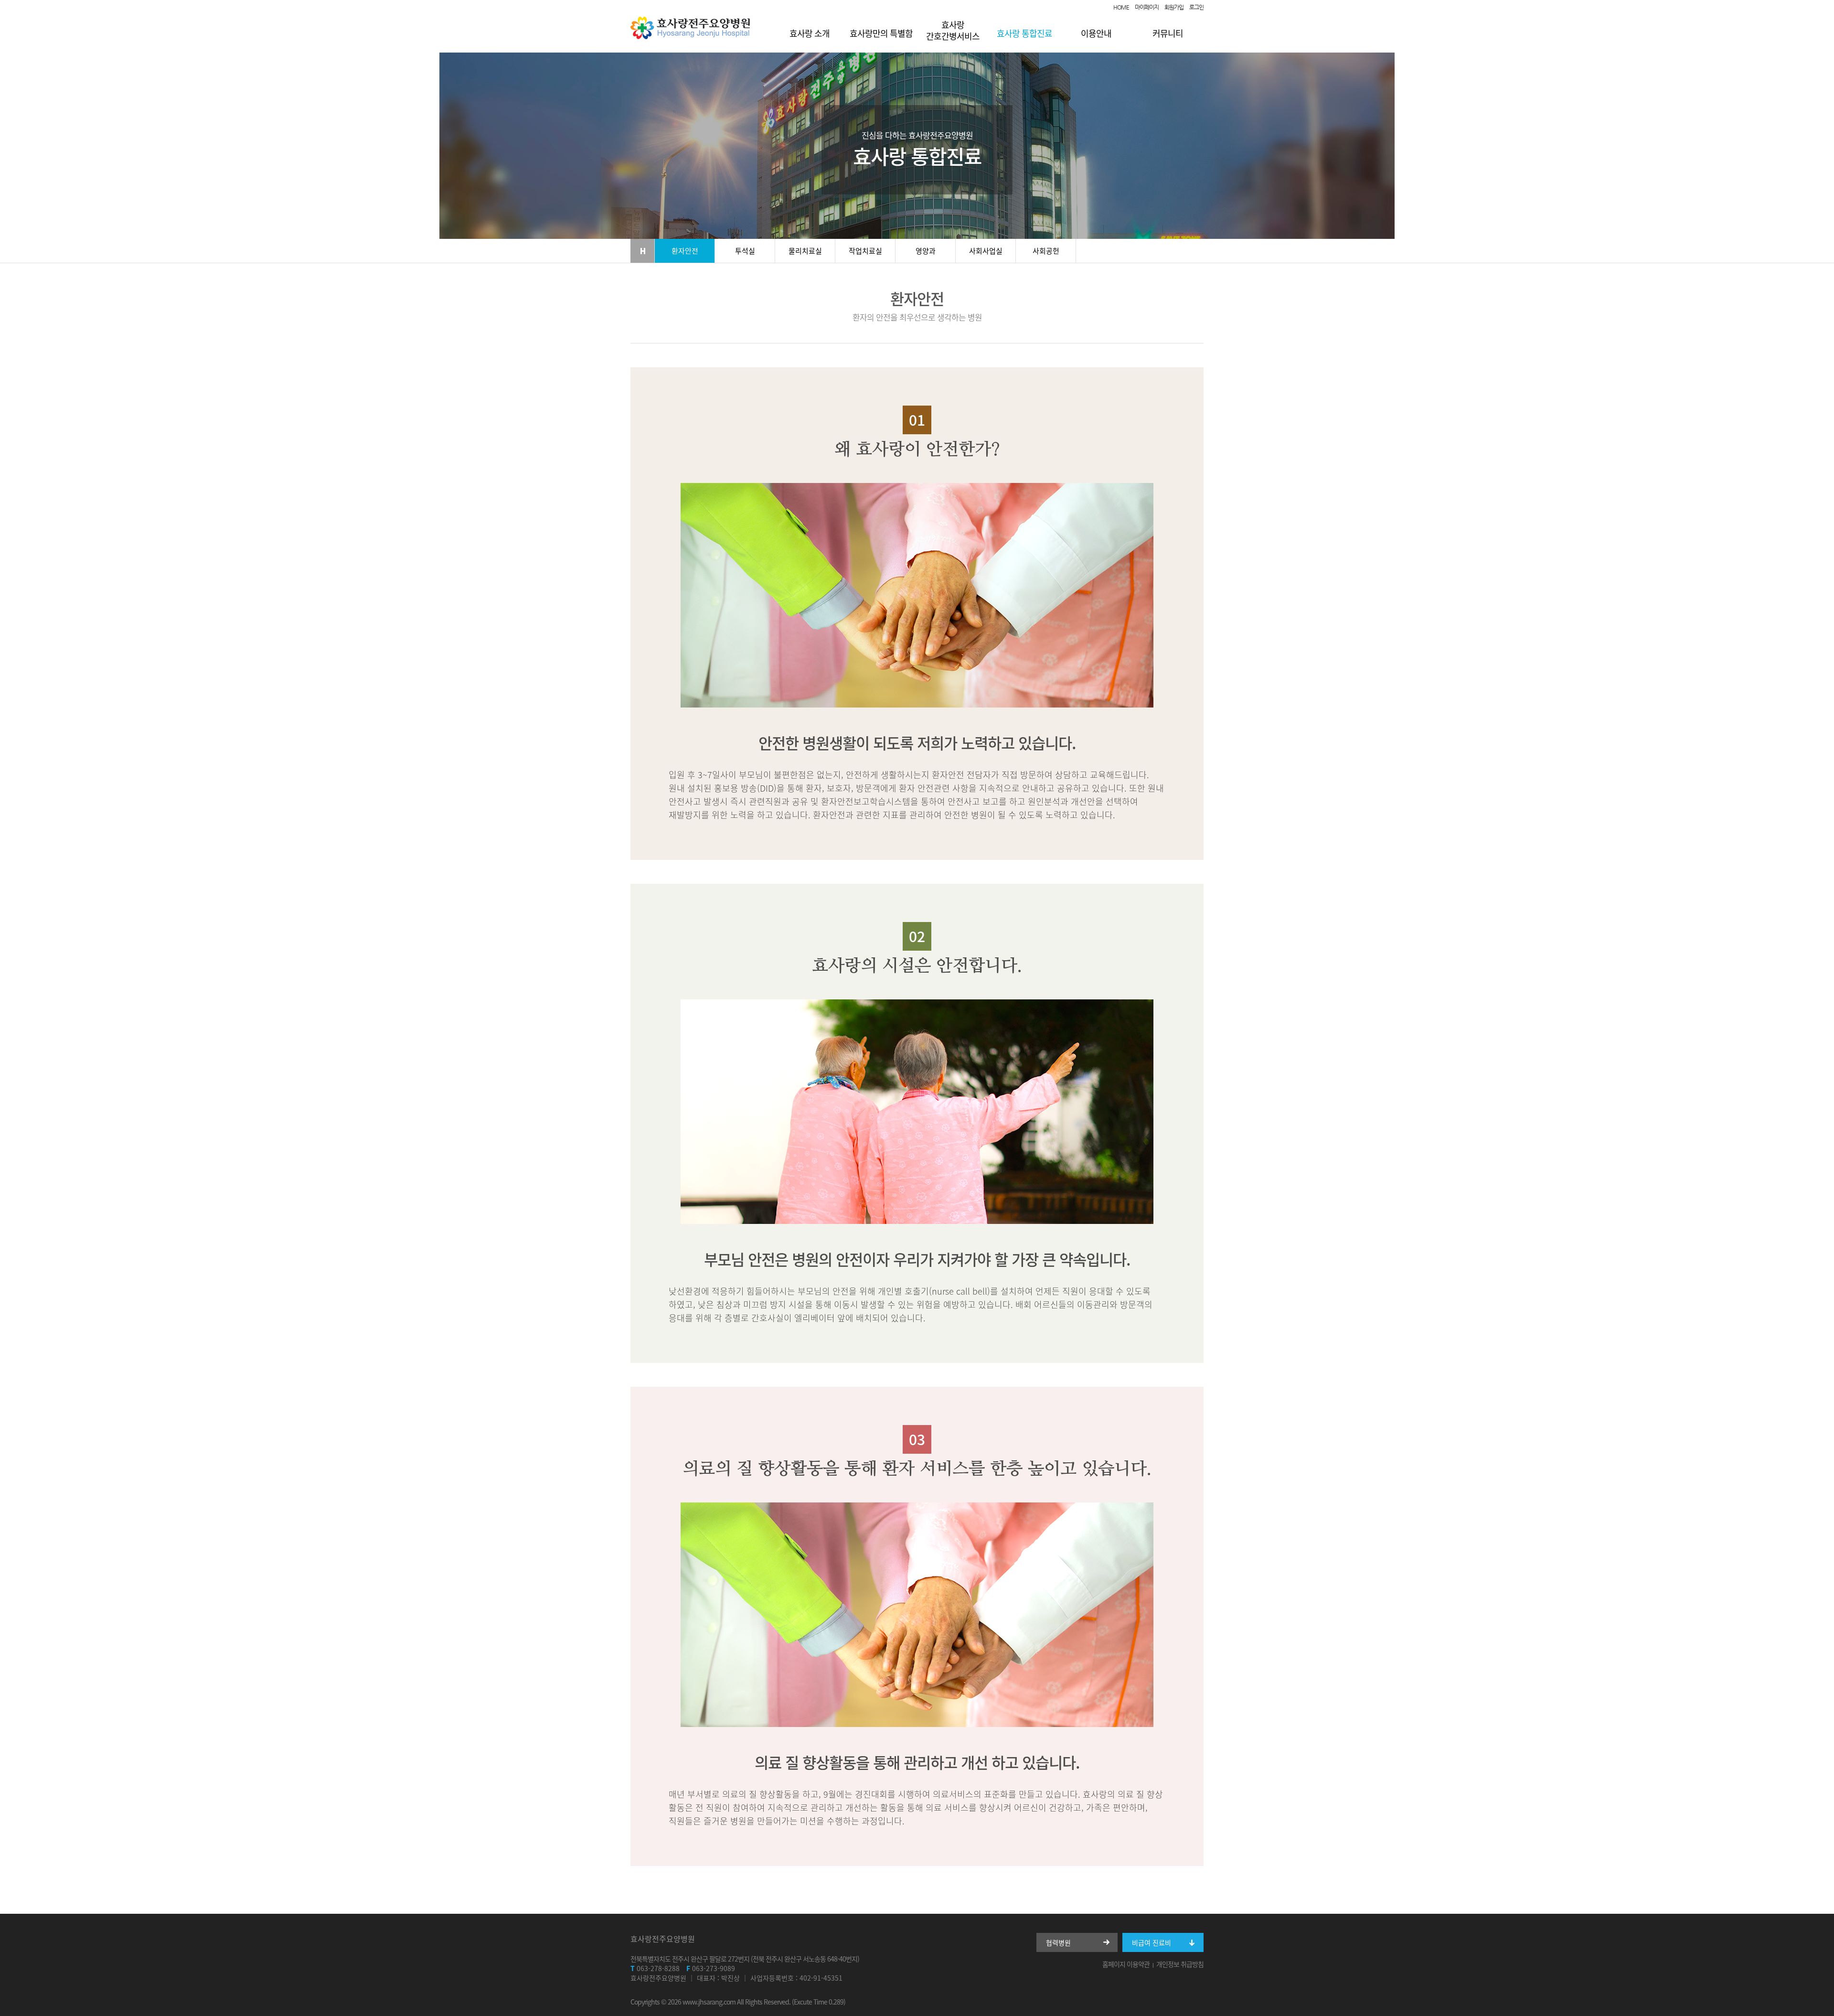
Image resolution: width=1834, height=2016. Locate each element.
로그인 (1196, 7)
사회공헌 (1046, 251)
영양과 (926, 251)
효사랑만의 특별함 (881, 33)
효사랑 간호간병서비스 (953, 30)
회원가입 (1174, 7)
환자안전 (685, 251)
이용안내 (1096, 33)
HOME (1121, 7)
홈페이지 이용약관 (1126, 1964)
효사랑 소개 (810, 33)
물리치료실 (805, 251)
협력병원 (1058, 1942)
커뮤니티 (1168, 33)
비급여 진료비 (1152, 1942)
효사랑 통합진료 (1024, 33)
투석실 (745, 251)
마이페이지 (1147, 7)
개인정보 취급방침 (1180, 1964)
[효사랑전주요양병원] (690, 37)
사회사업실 (986, 251)
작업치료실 (865, 251)
